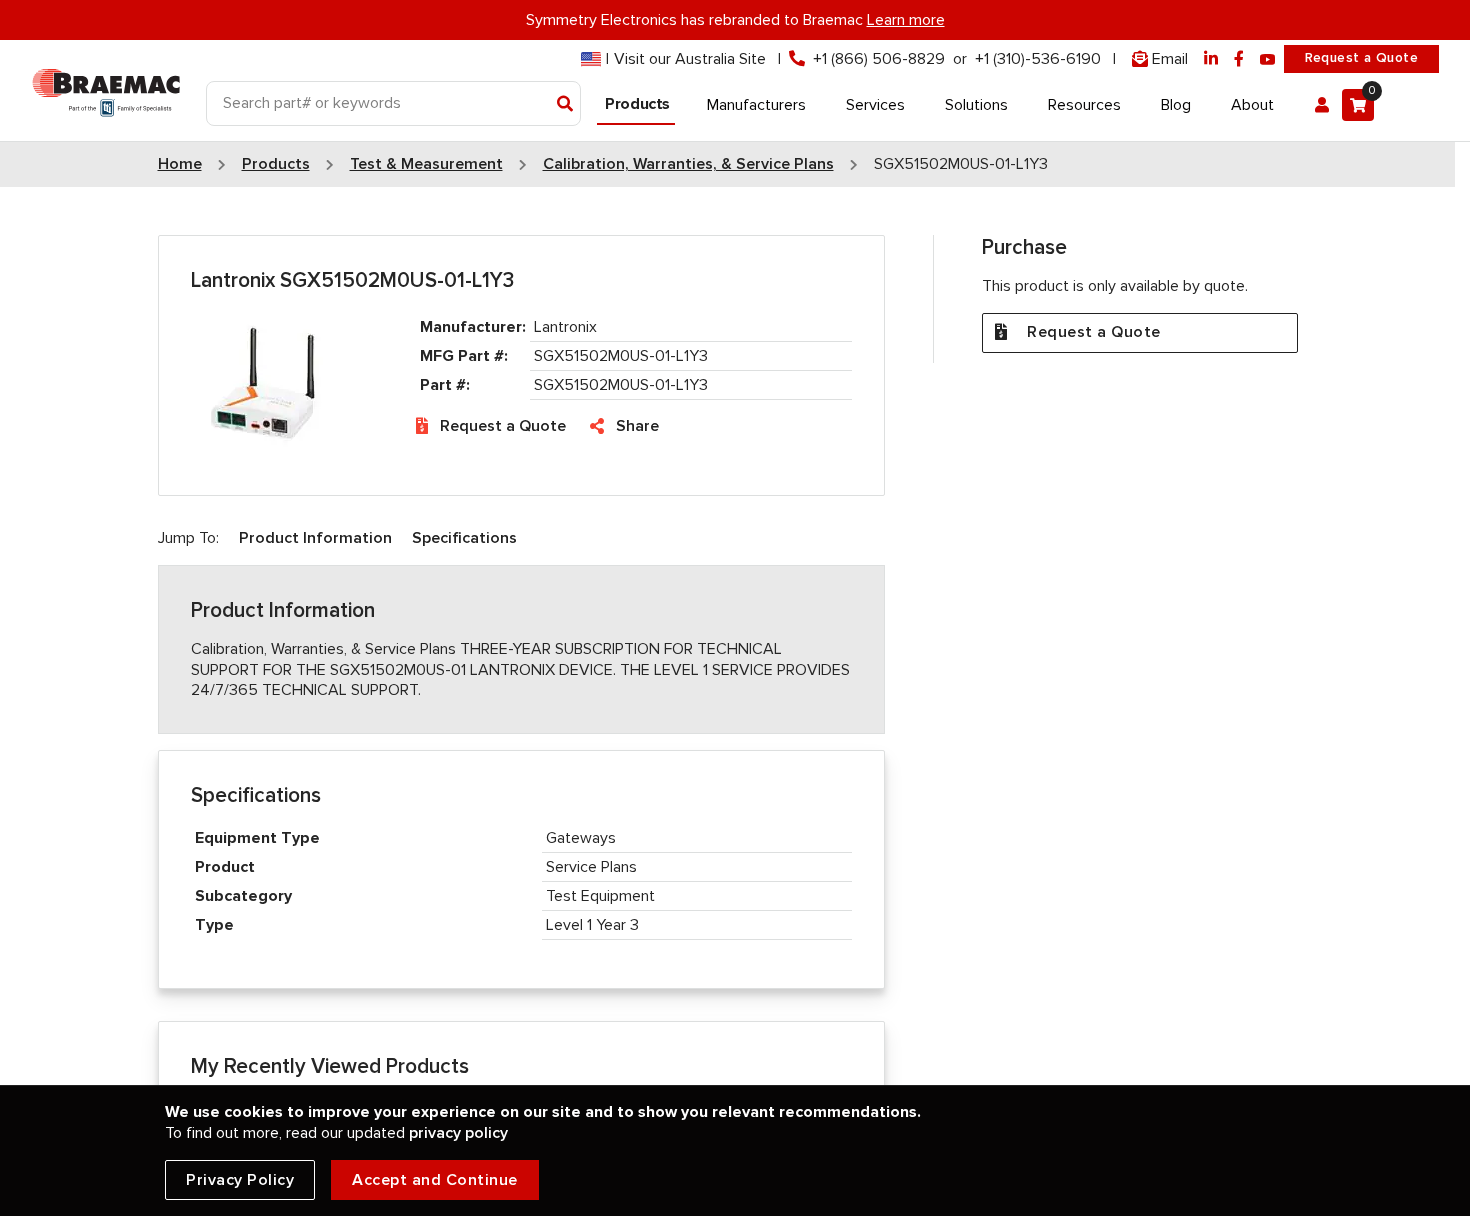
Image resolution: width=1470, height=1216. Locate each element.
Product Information (315, 538)
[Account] (1322, 105)
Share (637, 426)
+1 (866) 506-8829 (879, 59)
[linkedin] (1211, 59)
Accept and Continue (435, 1180)
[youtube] (1268, 59)
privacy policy (458, 1133)
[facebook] (1239, 59)
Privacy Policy (240, 1180)
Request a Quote (1361, 58)
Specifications (464, 538)
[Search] (565, 105)
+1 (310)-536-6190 (1038, 59)
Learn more (906, 20)
